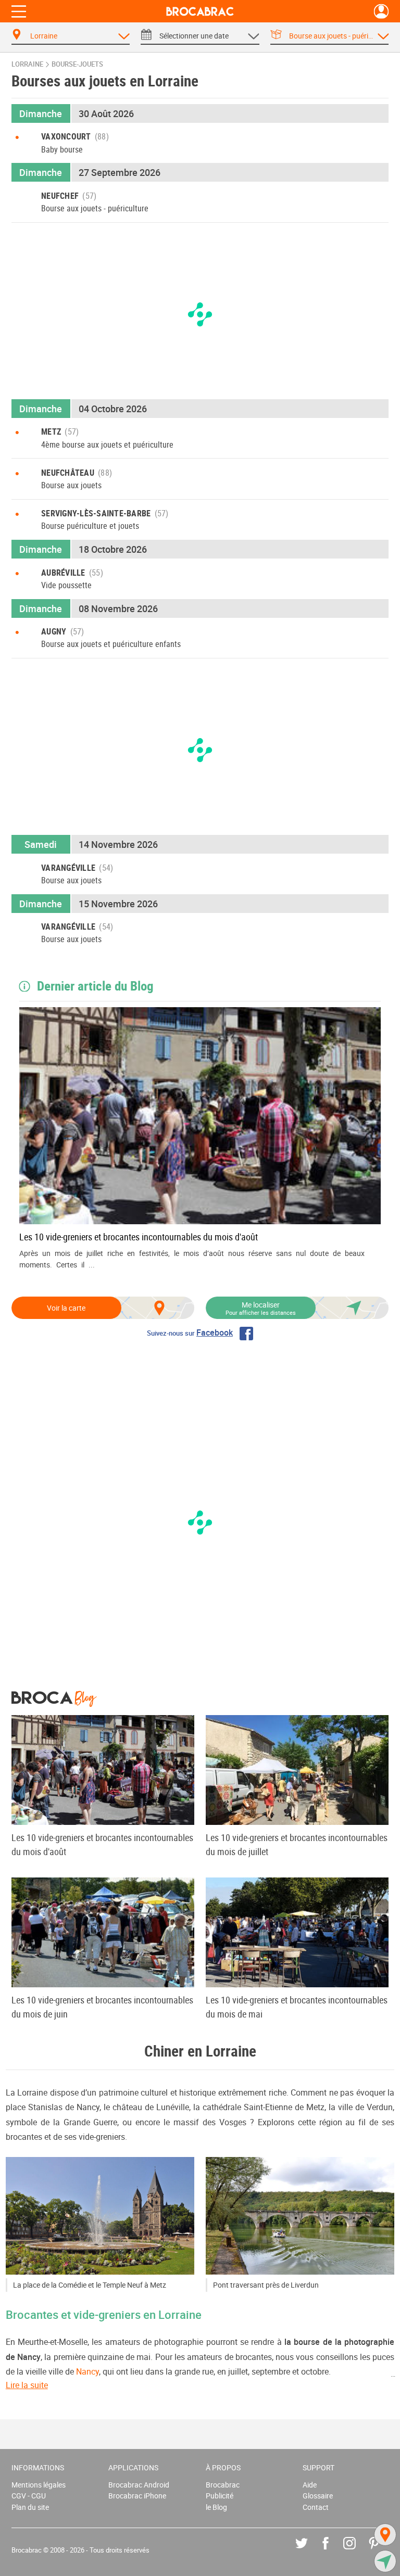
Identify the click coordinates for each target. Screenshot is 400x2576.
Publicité (220, 2496)
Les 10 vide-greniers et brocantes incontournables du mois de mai (297, 2007)
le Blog (216, 2507)
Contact (316, 2507)
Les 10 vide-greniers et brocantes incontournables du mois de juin (102, 2007)
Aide (310, 2485)
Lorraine (27, 64)
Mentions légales (39, 2485)
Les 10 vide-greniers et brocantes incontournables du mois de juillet (297, 1844)
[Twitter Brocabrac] (309, 2551)
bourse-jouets (77, 64)
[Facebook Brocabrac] (333, 2551)
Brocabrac (223, 2485)
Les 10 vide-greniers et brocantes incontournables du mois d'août (139, 1237)
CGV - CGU (29, 2496)
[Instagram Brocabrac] (357, 2551)
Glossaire (318, 2496)
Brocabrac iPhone (137, 2496)
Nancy (87, 2371)
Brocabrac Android (139, 2485)
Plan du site (30, 2507)
